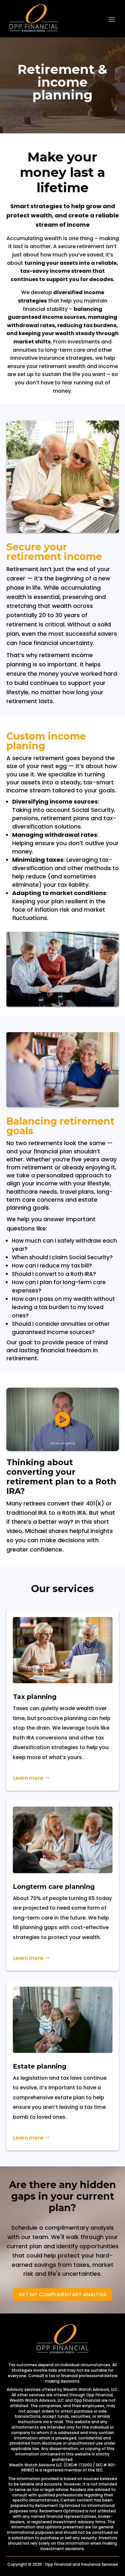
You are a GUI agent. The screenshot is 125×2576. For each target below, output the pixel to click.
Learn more (28, 1778)
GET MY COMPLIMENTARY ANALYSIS (63, 2294)
